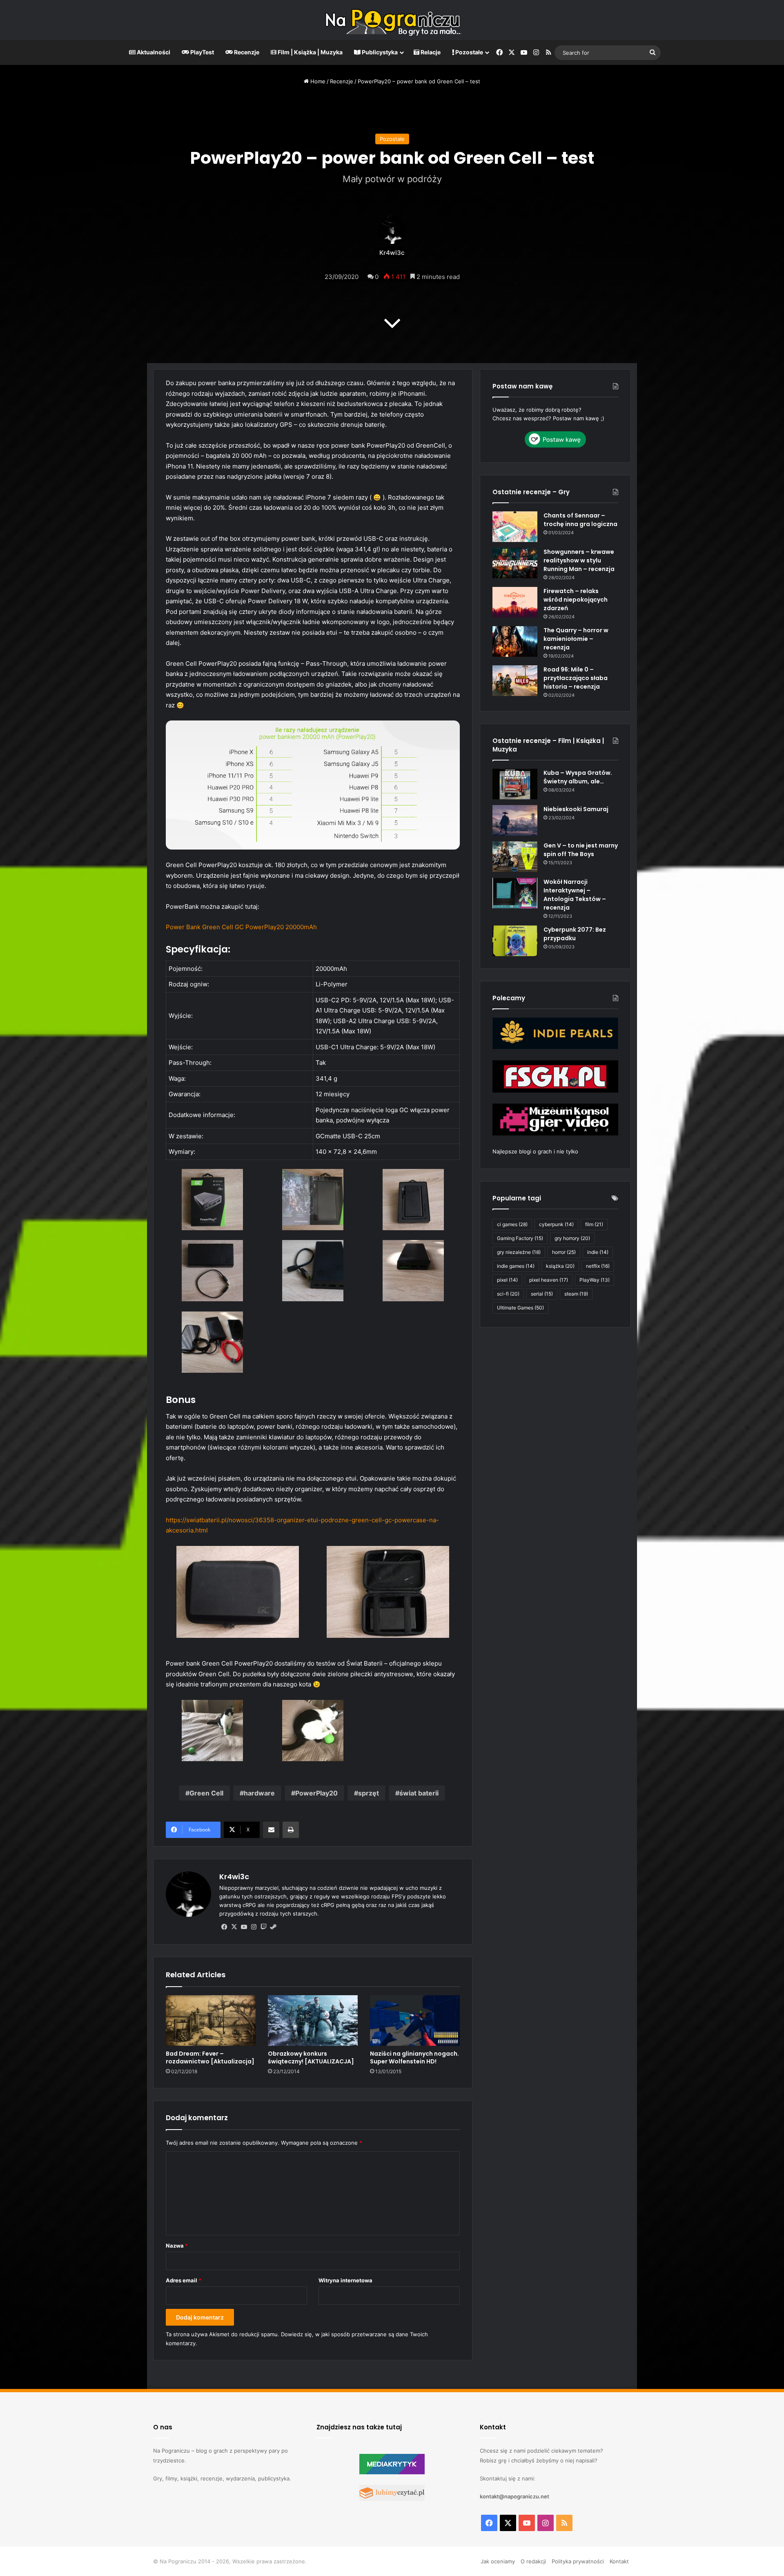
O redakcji (533, 2561)
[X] (234, 1927)
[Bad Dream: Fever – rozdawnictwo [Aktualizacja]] (211, 2021)
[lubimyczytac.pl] (392, 2499)
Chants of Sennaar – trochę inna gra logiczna (580, 520)
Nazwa (177, 2246)
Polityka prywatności (578, 2561)
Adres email (184, 2280)
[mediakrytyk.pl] (392, 2472)
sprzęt (369, 1793)
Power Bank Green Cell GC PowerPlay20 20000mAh (241, 927)
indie (598, 1252)
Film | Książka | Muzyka (310, 52)
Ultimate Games (520, 1308)
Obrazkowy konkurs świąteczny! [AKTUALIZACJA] (311, 2057)
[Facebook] (224, 1927)
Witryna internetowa (345, 2280)
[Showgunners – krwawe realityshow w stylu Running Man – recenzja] (515, 563)
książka (560, 1266)
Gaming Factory (520, 1238)
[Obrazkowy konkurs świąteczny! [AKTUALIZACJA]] (313, 2021)
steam (576, 1294)
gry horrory (572, 1238)
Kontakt (619, 2561)
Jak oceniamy (498, 2561)
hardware (259, 1793)
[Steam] (273, 1927)
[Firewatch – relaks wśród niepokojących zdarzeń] (515, 602)
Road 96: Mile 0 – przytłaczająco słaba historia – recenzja (576, 678)
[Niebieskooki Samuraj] (515, 820)
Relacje (430, 52)
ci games (512, 1224)
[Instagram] (254, 1927)
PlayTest (202, 52)
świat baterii (419, 1793)
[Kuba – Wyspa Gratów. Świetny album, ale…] (515, 784)
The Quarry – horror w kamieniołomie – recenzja (576, 639)
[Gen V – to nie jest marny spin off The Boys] (515, 857)
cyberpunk (556, 1224)
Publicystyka (379, 52)
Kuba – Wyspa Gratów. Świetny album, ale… (578, 777)
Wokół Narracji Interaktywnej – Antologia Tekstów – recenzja (575, 895)
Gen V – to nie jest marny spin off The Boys (581, 850)
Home (317, 81)
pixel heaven (549, 1280)
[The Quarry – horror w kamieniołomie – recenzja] (515, 641)
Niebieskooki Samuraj (576, 809)
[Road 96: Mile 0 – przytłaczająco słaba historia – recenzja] (515, 681)
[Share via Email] (271, 1830)
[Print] (291, 1830)
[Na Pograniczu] (392, 20)
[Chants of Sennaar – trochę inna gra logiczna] (515, 527)
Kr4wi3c (392, 253)
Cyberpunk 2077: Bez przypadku (575, 934)
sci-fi (508, 1294)
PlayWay (595, 1280)
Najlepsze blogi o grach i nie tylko (535, 1151)
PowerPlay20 (316, 1793)
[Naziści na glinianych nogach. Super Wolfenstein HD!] (415, 2021)
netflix (598, 1266)
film (594, 1224)
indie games (516, 1266)
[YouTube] (244, 1927)
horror (564, 1252)
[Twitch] (263, 1927)
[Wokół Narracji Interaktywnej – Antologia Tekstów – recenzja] (515, 893)
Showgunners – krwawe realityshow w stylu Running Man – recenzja (579, 560)
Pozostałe (469, 52)
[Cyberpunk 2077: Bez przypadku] (515, 941)
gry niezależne (519, 1252)
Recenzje (246, 52)
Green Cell (206, 1793)
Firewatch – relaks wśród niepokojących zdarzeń (576, 600)
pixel (507, 1280)
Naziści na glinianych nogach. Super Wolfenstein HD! (414, 2057)
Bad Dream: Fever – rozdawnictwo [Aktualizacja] (210, 2057)
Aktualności (153, 52)
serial (542, 1294)
